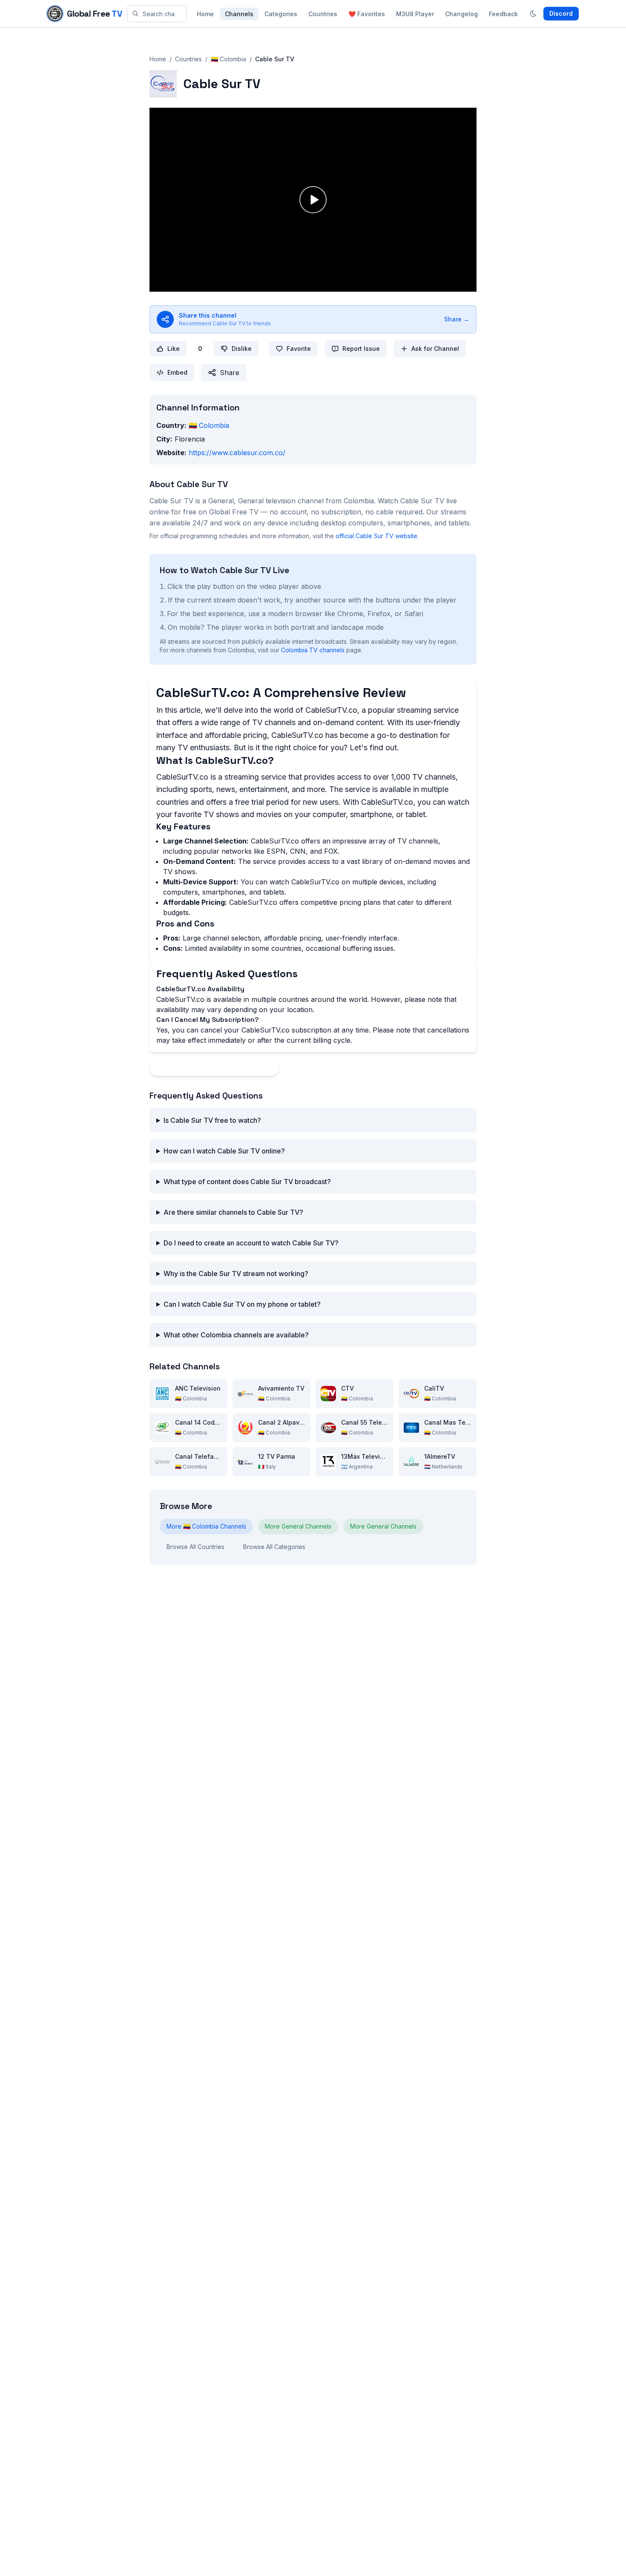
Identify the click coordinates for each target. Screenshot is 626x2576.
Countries (323, 14)
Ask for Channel (435, 349)
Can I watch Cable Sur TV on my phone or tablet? (242, 1304)
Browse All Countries (195, 1547)
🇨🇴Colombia (228, 59)
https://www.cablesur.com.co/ (237, 453)
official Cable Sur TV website (376, 536)
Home (205, 14)
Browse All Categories (274, 1547)
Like (174, 349)
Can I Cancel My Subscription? (208, 1020)
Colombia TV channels (313, 650)
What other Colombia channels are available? (236, 1335)
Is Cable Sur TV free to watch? (212, 1120)
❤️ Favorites (367, 14)
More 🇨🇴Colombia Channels (206, 1526)
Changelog (461, 14)
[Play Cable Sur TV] (313, 200)
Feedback (503, 14)
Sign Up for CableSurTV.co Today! (214, 1067)
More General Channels (298, 1526)
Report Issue (361, 349)
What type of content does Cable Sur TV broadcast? (247, 1182)
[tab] (313, 989)
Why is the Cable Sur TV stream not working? (236, 1274)
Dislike (242, 349)
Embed (177, 372)
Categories (281, 14)
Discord (561, 13)
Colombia (209, 425)
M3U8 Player (415, 14)
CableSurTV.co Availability (200, 989)
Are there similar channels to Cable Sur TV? (233, 1212)
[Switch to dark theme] (533, 14)
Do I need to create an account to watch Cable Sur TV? (251, 1243)
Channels (239, 14)
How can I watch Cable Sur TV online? (224, 1151)
